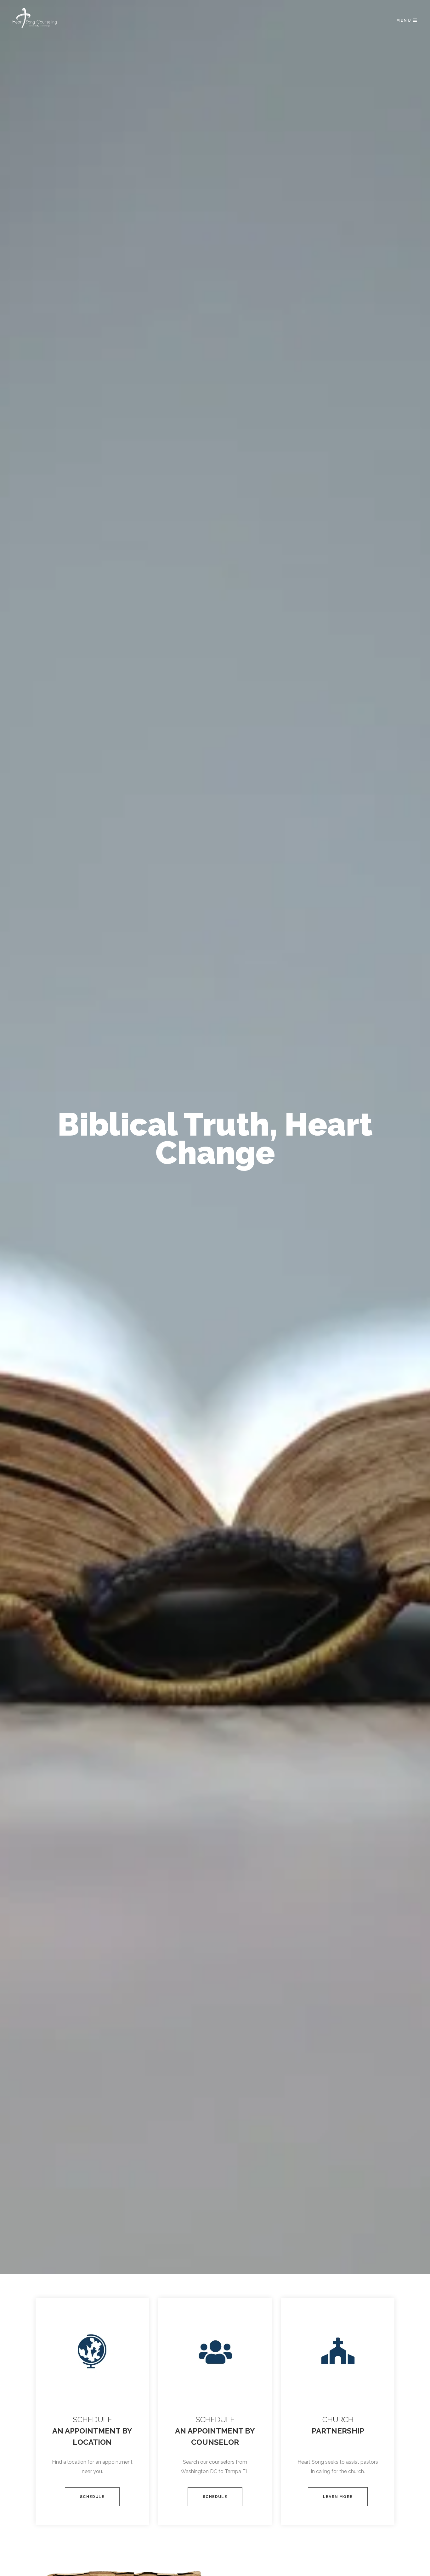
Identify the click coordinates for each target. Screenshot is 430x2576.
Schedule (92, 2497)
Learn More (338, 2497)
